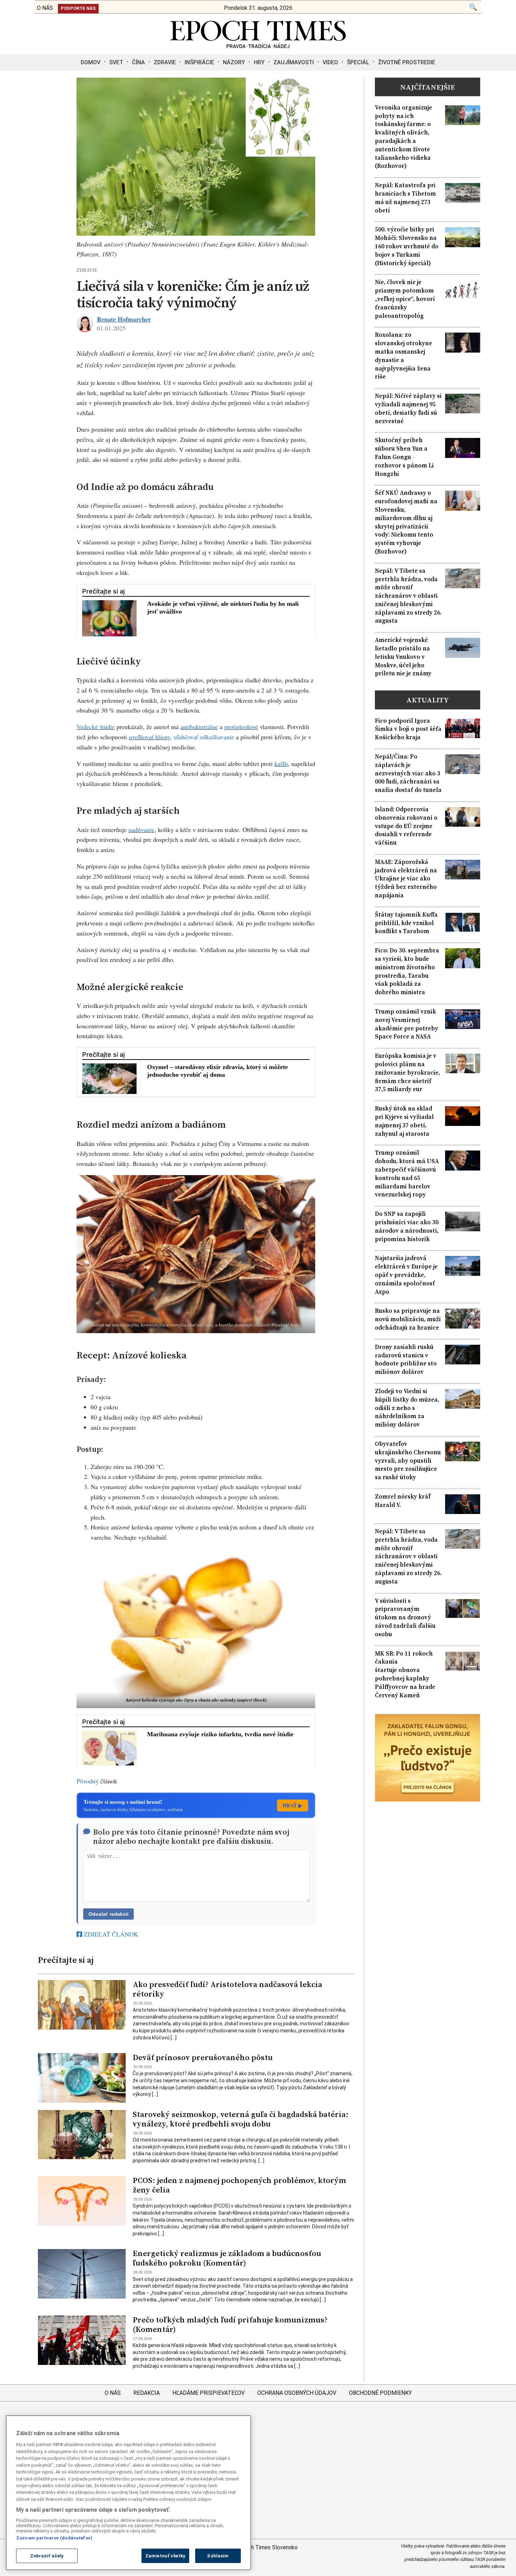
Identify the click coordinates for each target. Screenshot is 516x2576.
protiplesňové (241, 727)
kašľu (281, 763)
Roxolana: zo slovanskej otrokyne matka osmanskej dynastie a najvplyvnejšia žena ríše (403, 356)
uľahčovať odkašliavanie (204, 737)
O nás (113, 2393)
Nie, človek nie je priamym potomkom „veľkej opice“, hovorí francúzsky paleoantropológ (405, 299)
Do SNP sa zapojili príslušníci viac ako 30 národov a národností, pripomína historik (407, 1226)
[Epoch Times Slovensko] (258, 46)
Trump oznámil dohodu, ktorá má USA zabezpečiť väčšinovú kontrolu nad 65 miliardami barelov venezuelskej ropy (407, 1174)
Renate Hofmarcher (124, 319)
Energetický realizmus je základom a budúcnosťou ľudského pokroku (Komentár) (227, 2258)
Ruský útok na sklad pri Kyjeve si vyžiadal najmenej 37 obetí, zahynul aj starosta (404, 1121)
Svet (116, 62)
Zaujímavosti (294, 62)
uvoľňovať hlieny (150, 737)
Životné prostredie (407, 62)
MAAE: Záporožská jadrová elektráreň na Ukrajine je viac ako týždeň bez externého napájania (406, 879)
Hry (259, 62)
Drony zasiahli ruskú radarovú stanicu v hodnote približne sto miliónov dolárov (406, 1359)
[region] (128, 2493)
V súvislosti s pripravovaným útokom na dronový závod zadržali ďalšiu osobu (405, 1618)
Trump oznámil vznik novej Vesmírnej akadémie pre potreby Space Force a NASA (406, 1024)
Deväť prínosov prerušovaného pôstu (203, 2057)
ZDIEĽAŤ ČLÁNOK (110, 1934)
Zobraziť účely (47, 2556)
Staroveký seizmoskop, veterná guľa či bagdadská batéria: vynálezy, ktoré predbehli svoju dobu (241, 2119)
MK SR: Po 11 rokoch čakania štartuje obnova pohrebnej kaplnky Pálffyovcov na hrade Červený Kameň (405, 1674)
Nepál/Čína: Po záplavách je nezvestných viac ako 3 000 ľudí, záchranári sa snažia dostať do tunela (408, 773)
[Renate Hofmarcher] (85, 324)
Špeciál (358, 62)
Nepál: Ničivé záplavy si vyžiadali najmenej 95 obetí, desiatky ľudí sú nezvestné (408, 408)
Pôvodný (88, 1781)
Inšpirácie (199, 62)
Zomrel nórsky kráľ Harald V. (403, 1501)
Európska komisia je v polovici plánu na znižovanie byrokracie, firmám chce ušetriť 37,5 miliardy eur (407, 1073)
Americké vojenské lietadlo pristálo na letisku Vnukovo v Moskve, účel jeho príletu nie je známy (403, 657)
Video (330, 62)
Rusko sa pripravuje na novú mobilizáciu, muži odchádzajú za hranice (408, 1319)
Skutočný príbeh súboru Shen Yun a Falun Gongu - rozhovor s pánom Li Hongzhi (404, 457)
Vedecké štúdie (96, 727)
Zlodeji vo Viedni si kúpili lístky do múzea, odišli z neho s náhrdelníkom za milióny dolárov (407, 1408)
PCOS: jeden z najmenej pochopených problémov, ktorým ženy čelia (239, 2185)
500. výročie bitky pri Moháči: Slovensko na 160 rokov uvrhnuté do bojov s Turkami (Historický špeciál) (407, 246)
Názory (234, 62)
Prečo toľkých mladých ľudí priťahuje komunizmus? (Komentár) (230, 2325)
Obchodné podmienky (380, 2393)
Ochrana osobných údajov (297, 2393)
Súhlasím (218, 2556)
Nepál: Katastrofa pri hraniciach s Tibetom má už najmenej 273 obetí (405, 198)
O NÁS (45, 8)
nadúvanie (141, 830)
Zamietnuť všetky (165, 2556)
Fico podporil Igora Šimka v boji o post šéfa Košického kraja (408, 729)
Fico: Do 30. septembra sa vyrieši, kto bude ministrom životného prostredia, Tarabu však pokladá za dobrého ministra (407, 971)
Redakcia (147, 2393)
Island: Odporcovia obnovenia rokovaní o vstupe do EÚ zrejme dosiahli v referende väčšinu (406, 826)
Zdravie (165, 62)
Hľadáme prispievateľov (209, 2393)
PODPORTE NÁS (78, 8)
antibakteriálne (199, 727)
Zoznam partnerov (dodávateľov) (54, 2538)
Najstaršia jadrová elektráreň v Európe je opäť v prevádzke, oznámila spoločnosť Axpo (406, 1275)
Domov (91, 62)
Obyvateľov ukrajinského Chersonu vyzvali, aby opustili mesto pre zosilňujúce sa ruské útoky (408, 1461)
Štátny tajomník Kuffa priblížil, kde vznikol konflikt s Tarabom (406, 923)
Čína (138, 62)
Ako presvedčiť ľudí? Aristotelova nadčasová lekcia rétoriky (227, 1989)
